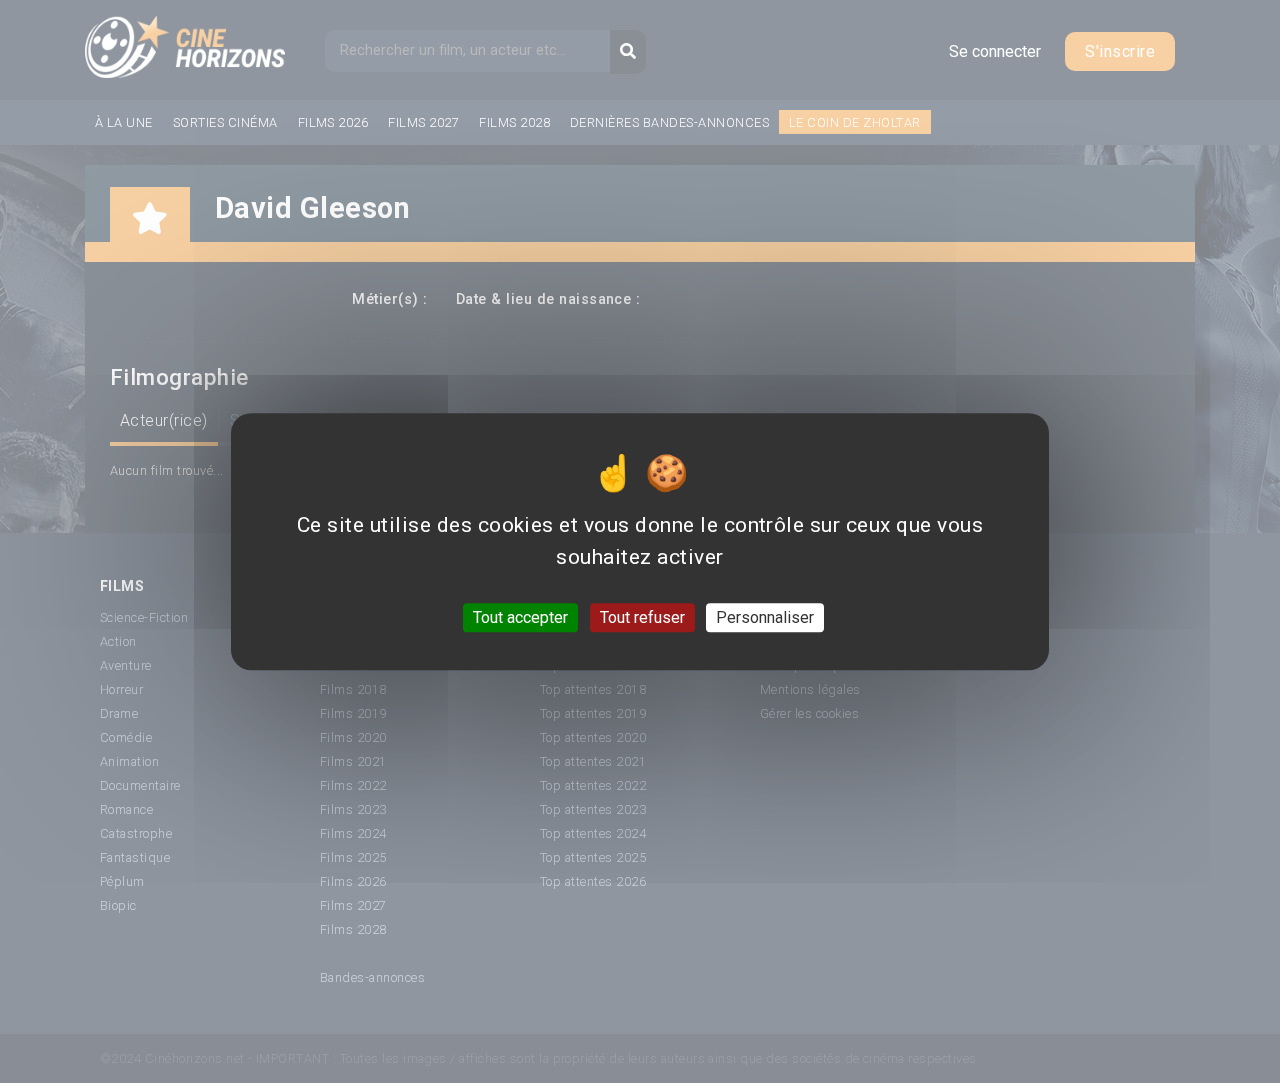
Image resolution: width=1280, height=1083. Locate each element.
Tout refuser (642, 617)
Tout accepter (520, 617)
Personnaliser (765, 617)
